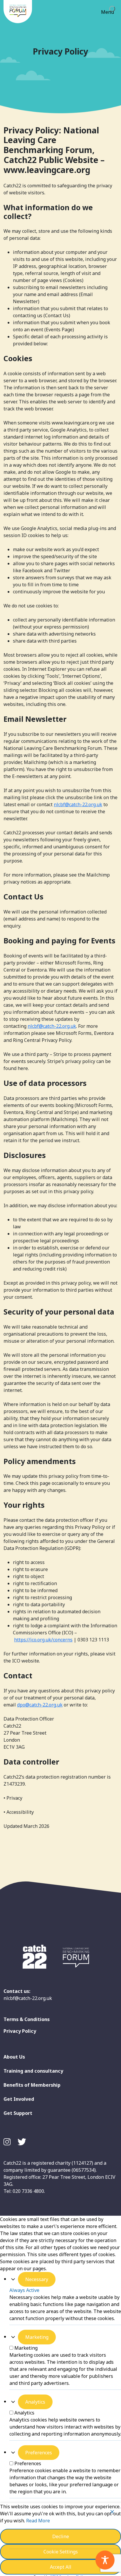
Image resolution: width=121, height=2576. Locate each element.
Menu (107, 12)
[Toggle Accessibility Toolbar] (105, 2560)
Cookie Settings (61, 2552)
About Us (14, 2057)
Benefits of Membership (32, 2085)
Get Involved (19, 2099)
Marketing (37, 2337)
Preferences (39, 2453)
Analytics (35, 2402)
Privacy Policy (20, 2031)
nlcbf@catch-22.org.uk (78, 804)
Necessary (37, 2279)
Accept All (61, 2567)
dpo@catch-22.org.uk (40, 1705)
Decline (61, 2536)
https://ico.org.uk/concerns (43, 1640)
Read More (38, 2521)
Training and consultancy (33, 2071)
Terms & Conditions (27, 2019)
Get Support (18, 2113)
